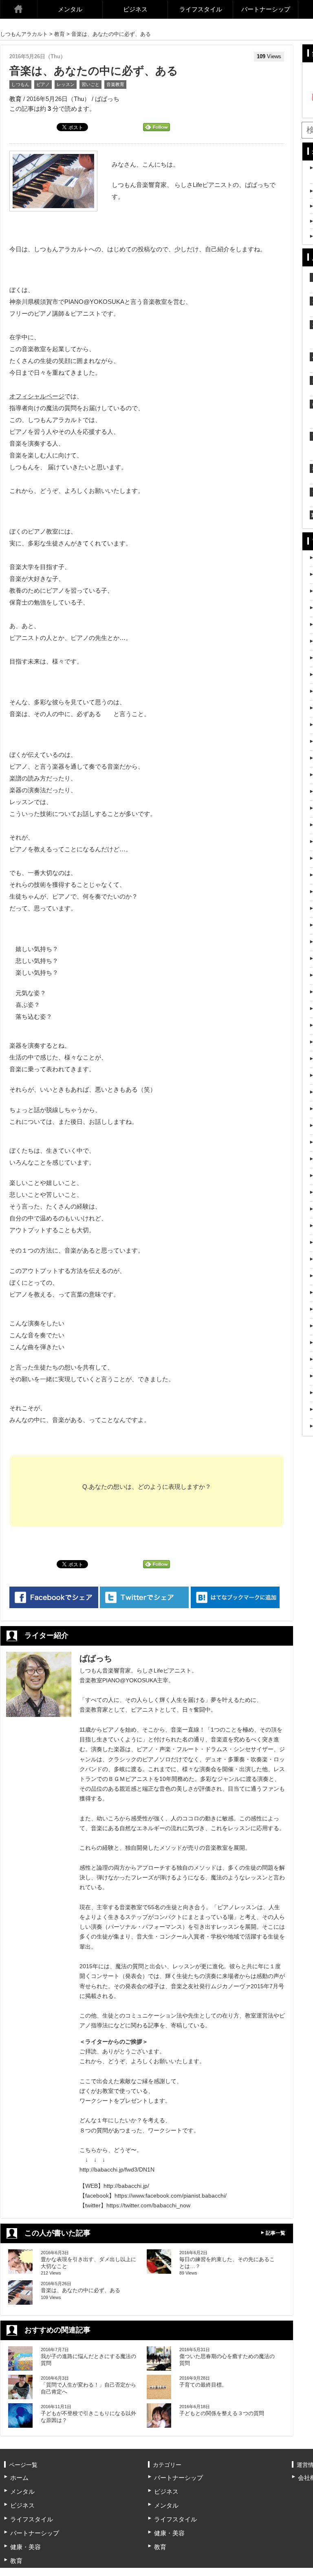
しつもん (20, 84)
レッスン (66, 84)
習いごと (90, 84)
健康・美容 (25, 2547)
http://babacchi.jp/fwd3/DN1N (117, 2169)
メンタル (70, 9)
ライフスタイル (201, 9)
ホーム (19, 9)
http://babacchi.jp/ (126, 2186)
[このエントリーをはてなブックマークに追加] (235, 1597)
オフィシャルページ (37, 396)
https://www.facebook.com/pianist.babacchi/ (171, 2196)
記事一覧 (276, 2233)
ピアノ (43, 84)
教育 (60, 34)
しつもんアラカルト (24, 34)
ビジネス (135, 9)
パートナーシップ (266, 9)
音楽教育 (115, 84)
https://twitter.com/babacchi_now (148, 2205)
